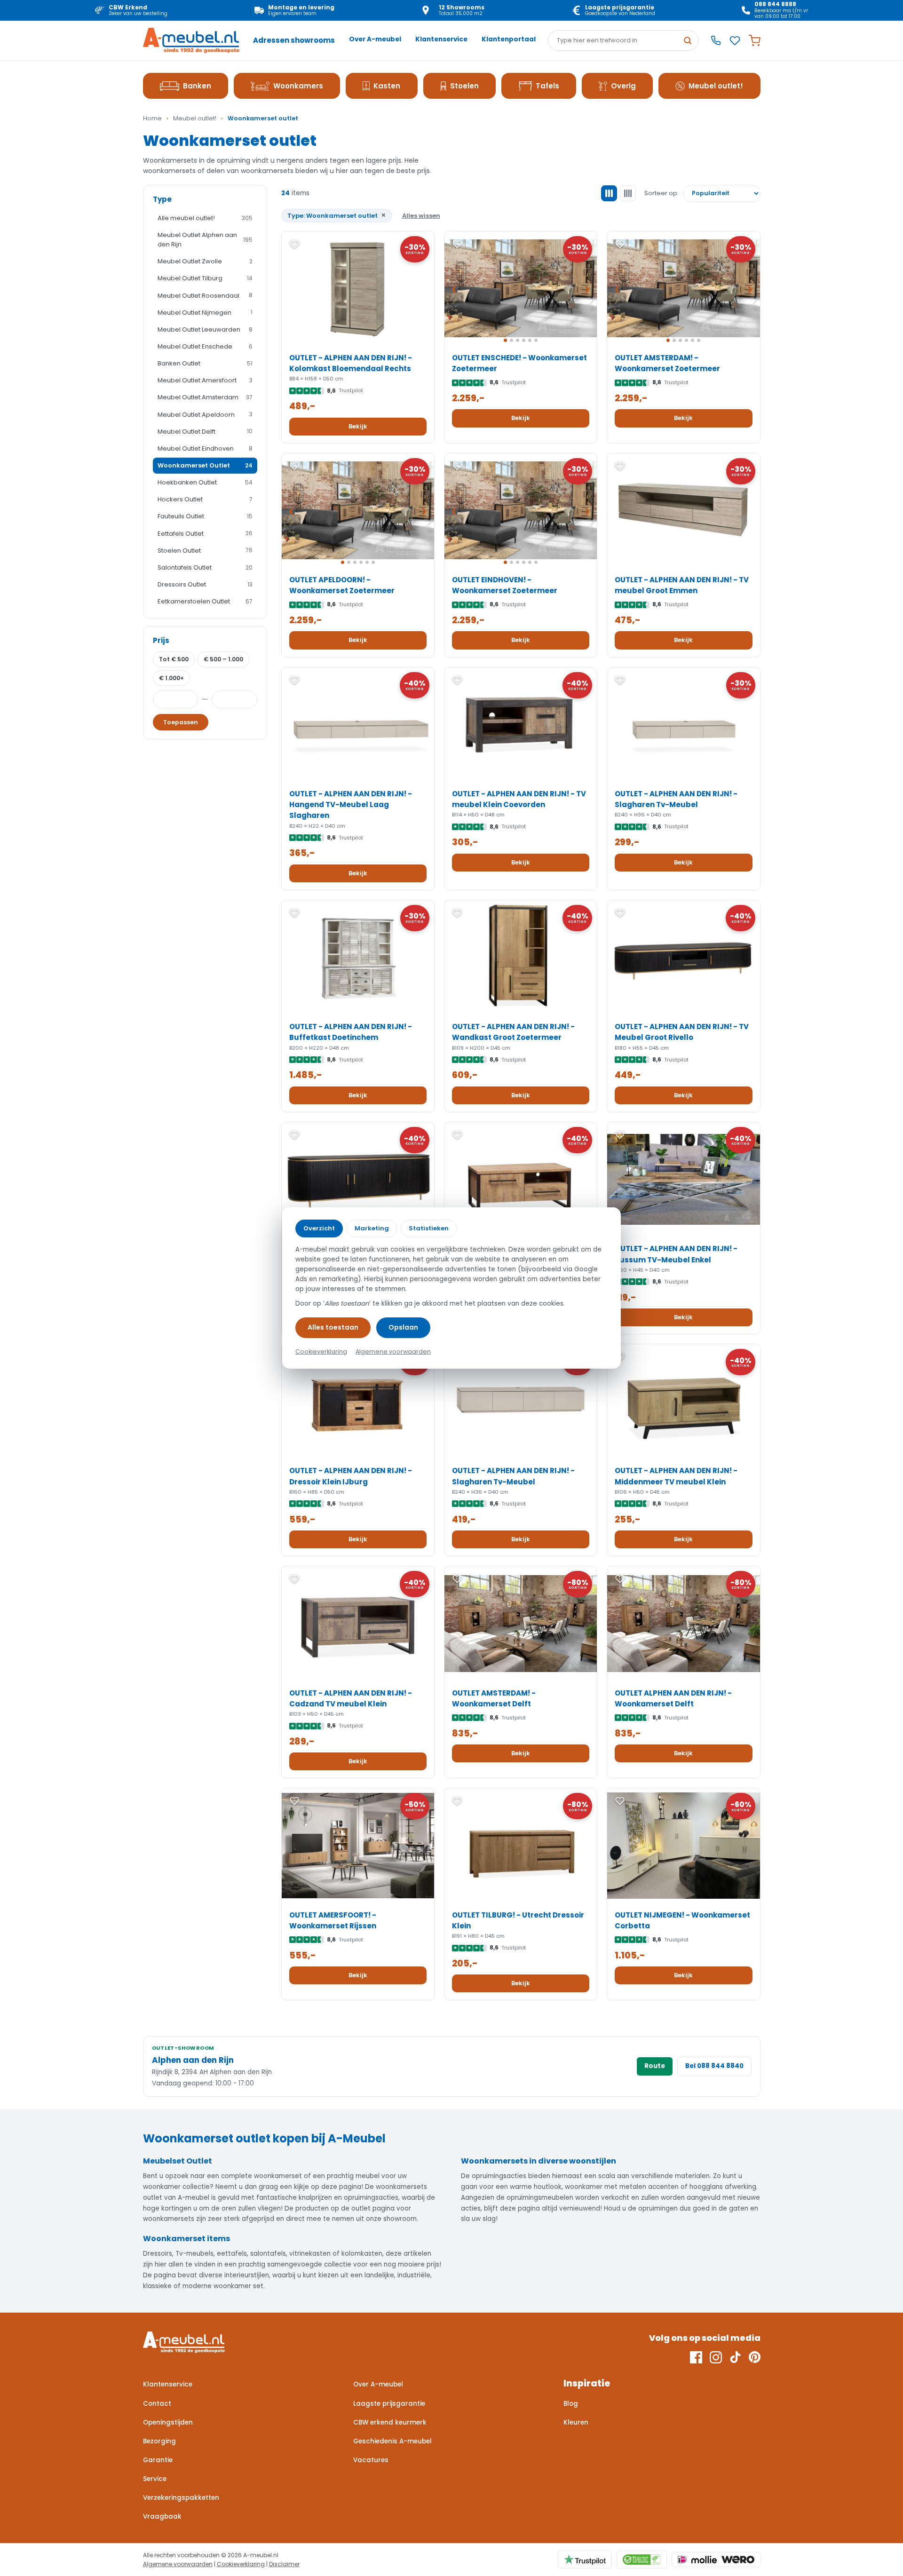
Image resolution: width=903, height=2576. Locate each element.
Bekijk (358, 426)
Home (152, 118)
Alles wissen (421, 216)
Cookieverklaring (241, 2564)
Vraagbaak (162, 2517)
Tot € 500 (174, 659)
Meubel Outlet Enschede (205, 346)
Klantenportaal (509, 39)
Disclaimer (284, 2564)
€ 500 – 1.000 (223, 659)
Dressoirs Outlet (205, 584)
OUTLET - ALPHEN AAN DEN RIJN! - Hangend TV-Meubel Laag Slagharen (351, 805)
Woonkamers (298, 86)
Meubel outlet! (716, 86)
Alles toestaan (333, 1327)
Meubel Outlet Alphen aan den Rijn (205, 240)
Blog (571, 2404)
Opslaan (403, 1327)
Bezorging (159, 2441)
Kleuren (576, 2422)
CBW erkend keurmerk (390, 2422)
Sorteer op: (661, 193)
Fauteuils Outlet (205, 516)
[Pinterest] (755, 2357)
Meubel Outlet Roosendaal (205, 296)
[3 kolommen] (609, 193)
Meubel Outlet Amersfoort (205, 380)
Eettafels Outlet (205, 534)
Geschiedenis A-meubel (392, 2441)
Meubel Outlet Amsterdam (205, 397)
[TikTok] (735, 2357)
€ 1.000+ (171, 678)
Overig (623, 86)
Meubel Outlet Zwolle (205, 261)
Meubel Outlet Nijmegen (205, 313)
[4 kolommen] (628, 193)
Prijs (161, 640)
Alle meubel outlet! (205, 218)
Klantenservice (441, 39)
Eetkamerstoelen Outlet (205, 601)
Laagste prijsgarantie (389, 2404)
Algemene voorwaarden (178, 2564)
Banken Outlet (205, 363)
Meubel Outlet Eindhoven (205, 448)
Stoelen (464, 86)
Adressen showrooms (294, 40)
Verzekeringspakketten (181, 2498)
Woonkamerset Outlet (205, 465)
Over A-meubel (375, 39)
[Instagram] (716, 2357)
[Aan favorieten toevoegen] (294, 244)
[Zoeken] (688, 40)
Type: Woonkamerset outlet (337, 215)
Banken (197, 86)
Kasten (387, 86)
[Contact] (716, 40)
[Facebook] (696, 2357)
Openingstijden (168, 2422)
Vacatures (371, 2460)
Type (162, 199)
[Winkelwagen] (755, 41)
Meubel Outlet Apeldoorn (205, 415)
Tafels (547, 86)
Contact (157, 2404)
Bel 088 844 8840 (714, 2066)
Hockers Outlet (205, 499)
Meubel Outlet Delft (205, 432)
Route (655, 2066)
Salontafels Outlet (205, 567)
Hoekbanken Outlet (205, 482)
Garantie (158, 2460)
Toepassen (181, 722)
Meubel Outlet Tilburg (205, 278)
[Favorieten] (735, 41)
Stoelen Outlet (205, 551)
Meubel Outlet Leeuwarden (205, 329)
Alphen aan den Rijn (193, 2060)
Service (155, 2479)
